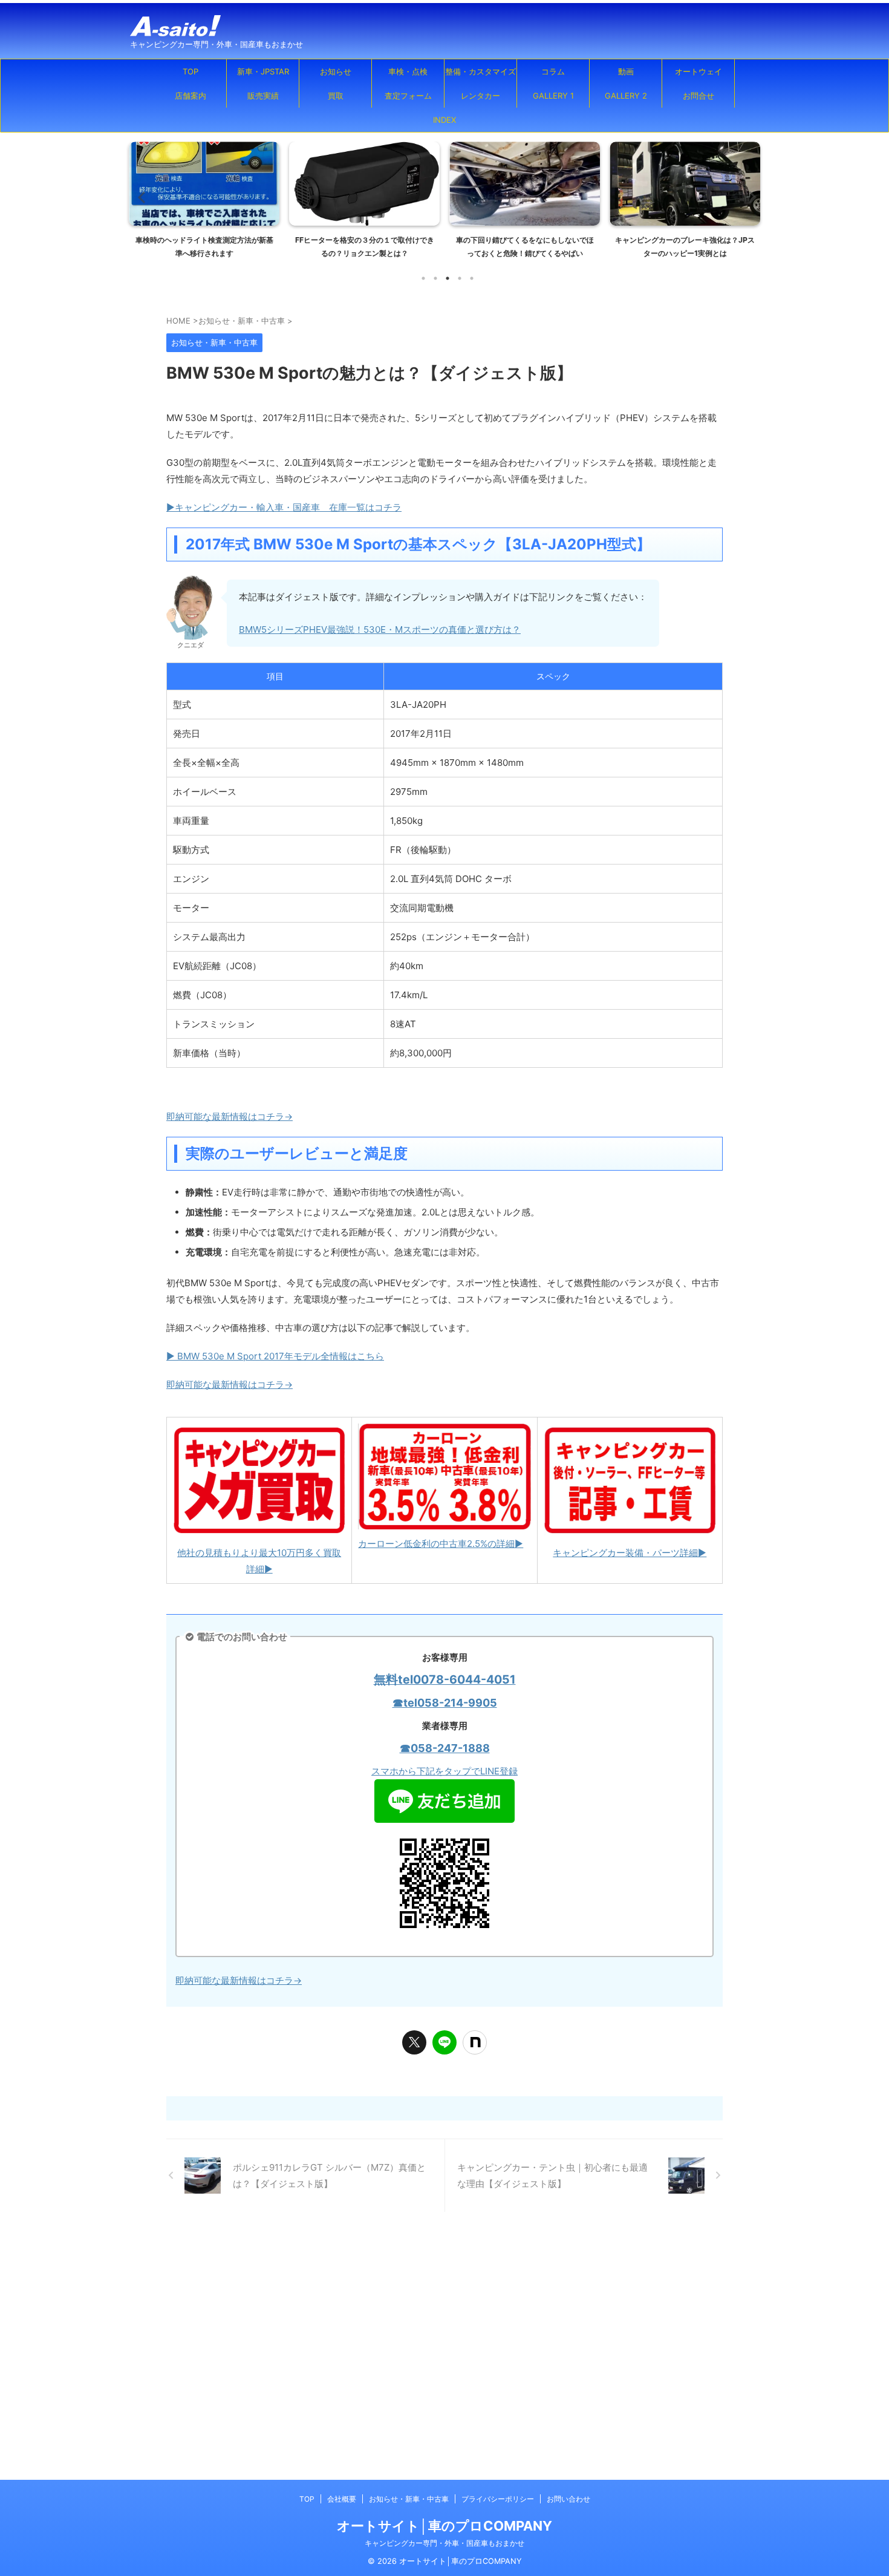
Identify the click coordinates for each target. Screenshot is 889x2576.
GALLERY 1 (553, 96)
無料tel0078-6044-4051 (445, 1679)
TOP (190, 71)
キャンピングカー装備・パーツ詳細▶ (630, 1553)
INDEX (444, 120)
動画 (626, 71)
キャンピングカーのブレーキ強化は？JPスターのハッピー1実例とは (685, 247)
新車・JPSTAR (263, 71)
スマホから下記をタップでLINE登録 (444, 1771)
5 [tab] (472, 278)
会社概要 (342, 2499)
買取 (336, 96)
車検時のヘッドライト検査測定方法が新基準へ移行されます (204, 247)
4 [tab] (460, 278)
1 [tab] (423, 278)
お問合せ (698, 96)
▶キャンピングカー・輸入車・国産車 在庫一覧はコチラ (284, 507)
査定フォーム (408, 96)
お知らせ (336, 71)
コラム (553, 71)
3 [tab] (448, 278)
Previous (140, 197)
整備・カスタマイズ (480, 71)
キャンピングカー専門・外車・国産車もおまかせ (444, 2543)
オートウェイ (698, 71)
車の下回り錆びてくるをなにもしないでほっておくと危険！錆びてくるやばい (525, 247)
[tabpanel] (204, 204)
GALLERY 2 (626, 96)
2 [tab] (435, 278)
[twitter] (414, 2042)
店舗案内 (190, 96)
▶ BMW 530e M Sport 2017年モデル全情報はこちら (275, 1356)
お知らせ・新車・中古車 (409, 2499)
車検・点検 (408, 71)
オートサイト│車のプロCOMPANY (444, 2526)
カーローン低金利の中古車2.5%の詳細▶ (441, 1544)
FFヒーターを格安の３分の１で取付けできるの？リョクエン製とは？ (365, 247)
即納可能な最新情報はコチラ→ (230, 1116)
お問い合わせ (568, 2499)
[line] (444, 2042)
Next (749, 197)
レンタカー (480, 96)
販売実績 (263, 96)
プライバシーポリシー (498, 2499)
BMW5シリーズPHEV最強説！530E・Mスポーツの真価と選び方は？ (380, 629)
